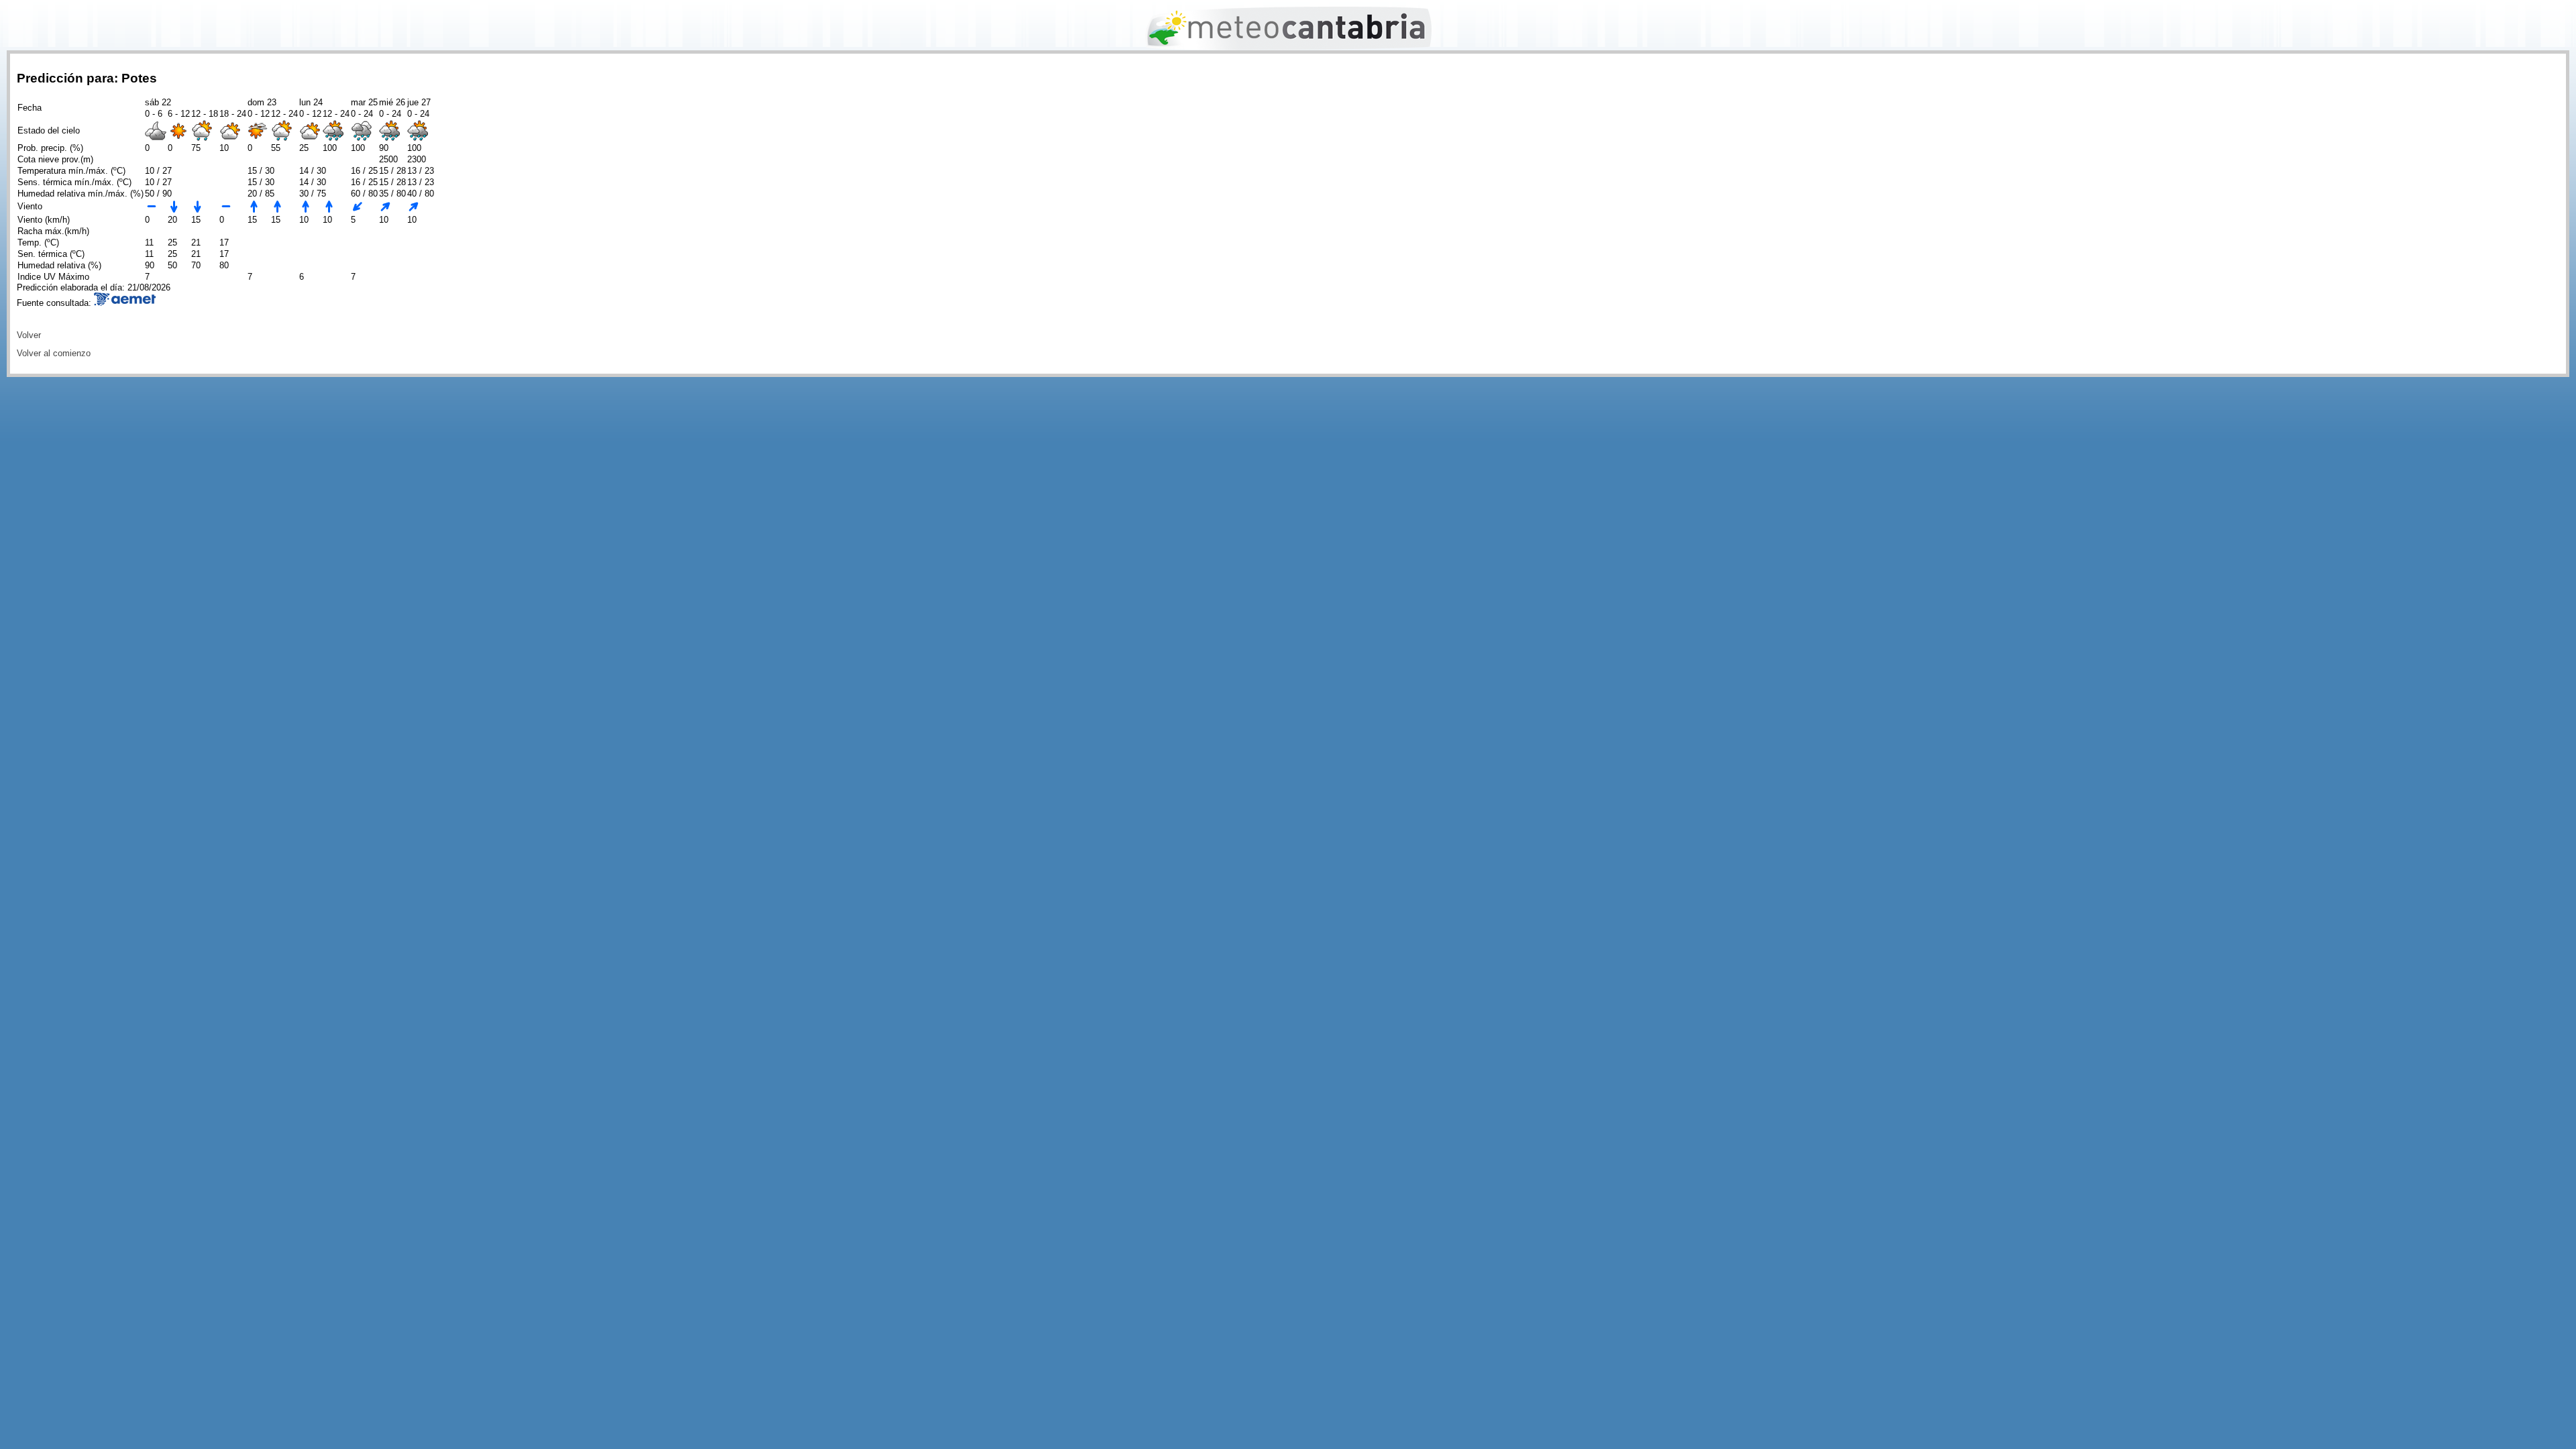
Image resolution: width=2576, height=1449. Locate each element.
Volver (29, 335)
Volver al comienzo (54, 353)
